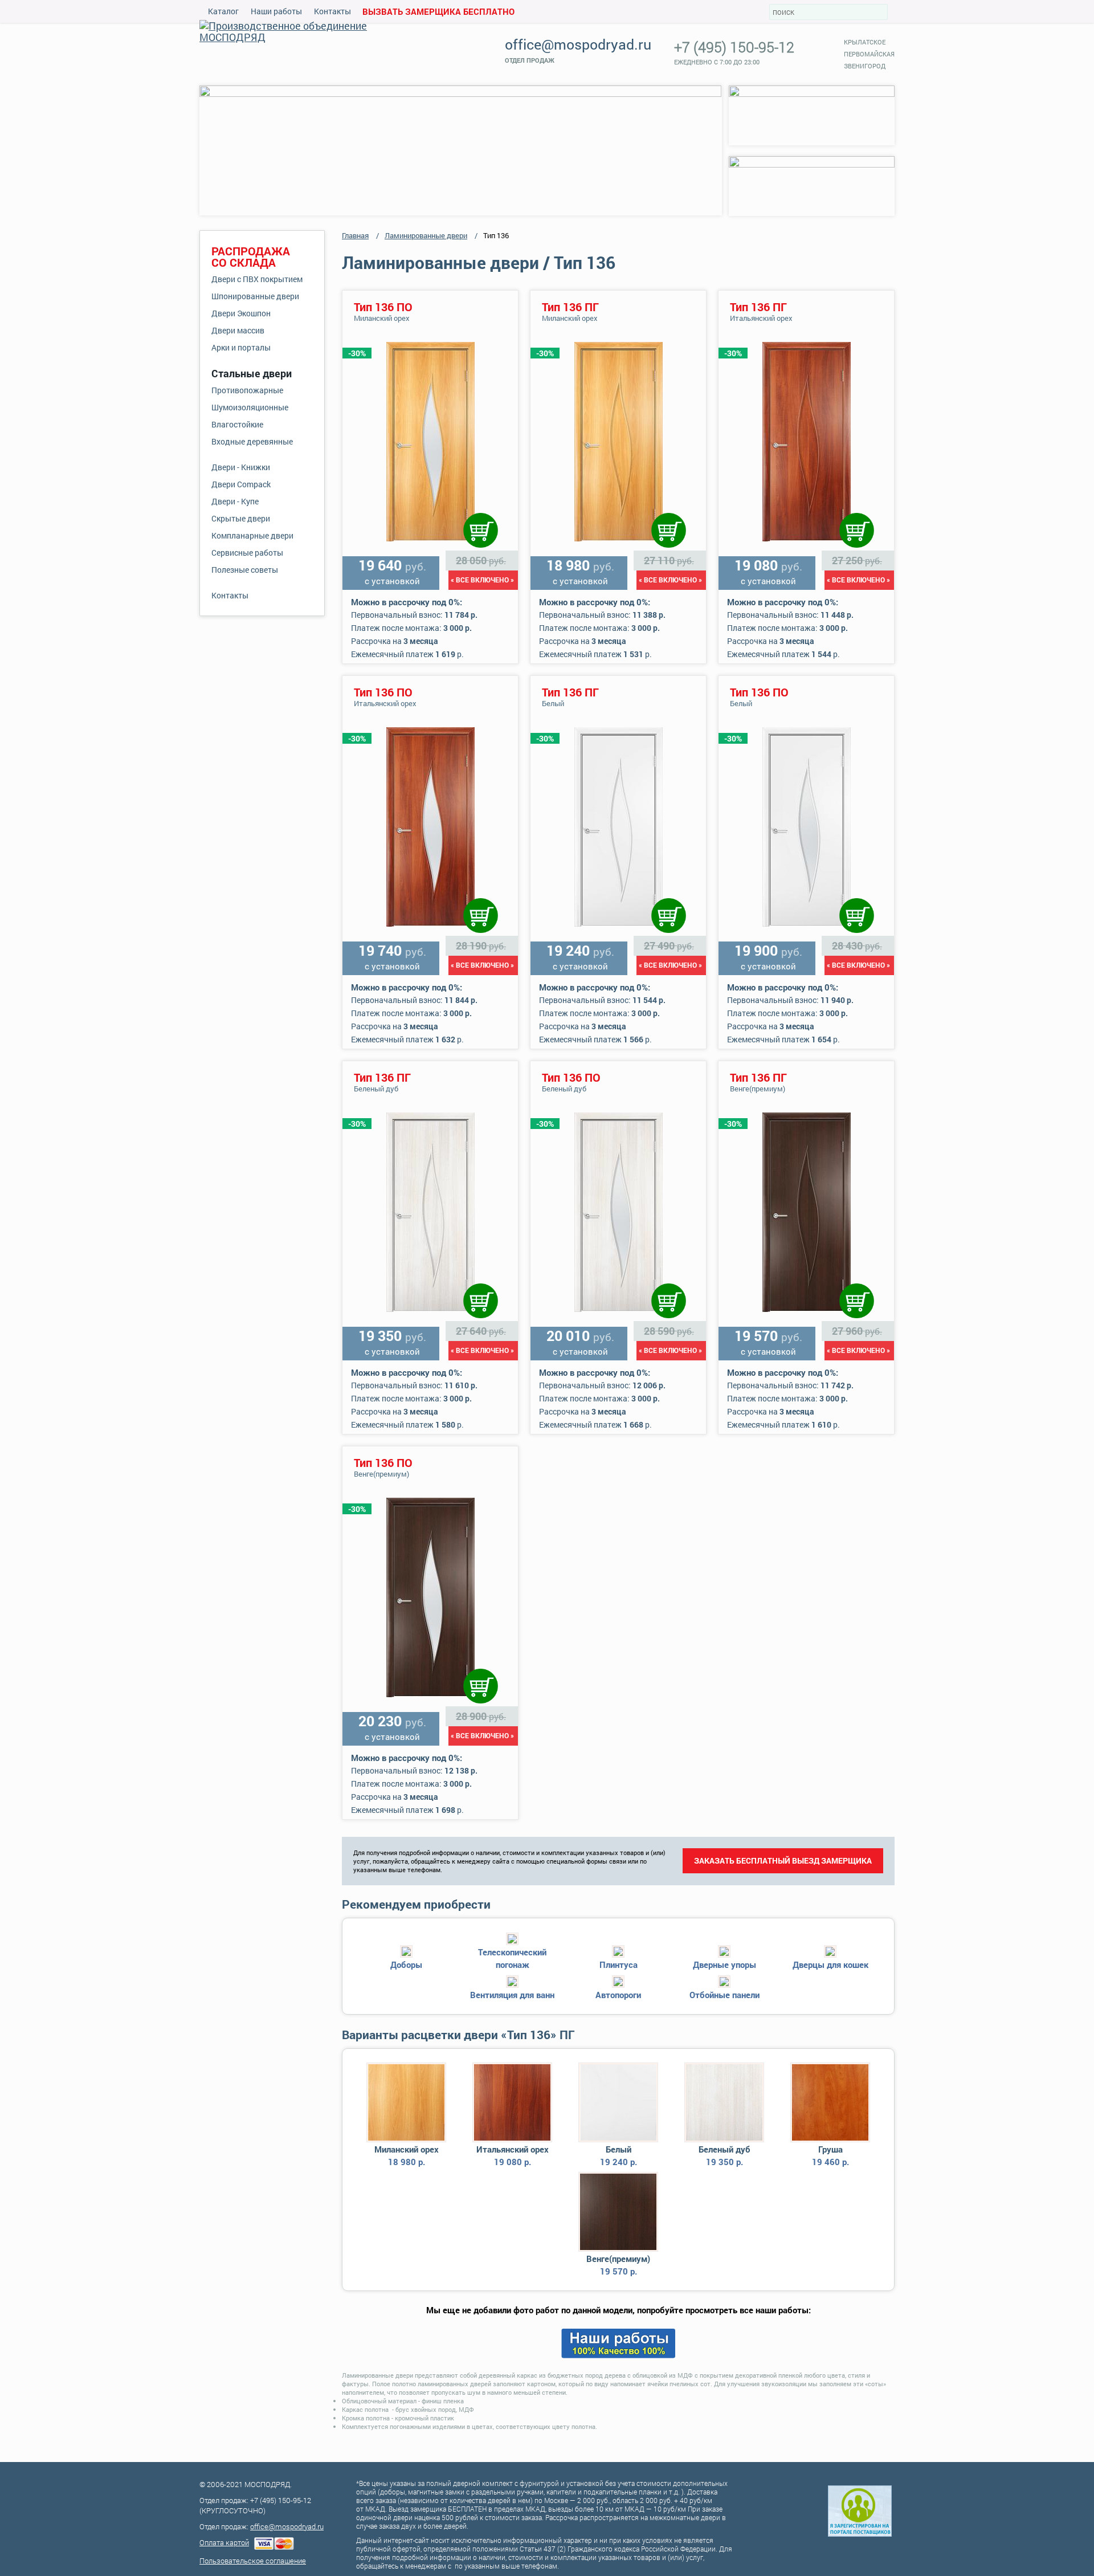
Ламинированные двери (426, 235)
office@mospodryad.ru (578, 44)
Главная (355, 235)
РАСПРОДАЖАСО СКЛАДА (251, 256)
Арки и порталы (241, 347)
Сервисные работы (247, 553)
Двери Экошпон (241, 313)
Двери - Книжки (241, 467)
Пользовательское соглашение (253, 2561)
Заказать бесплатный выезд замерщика (783, 1860)
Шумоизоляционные (250, 407)
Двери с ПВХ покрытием (257, 279)
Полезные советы (245, 570)
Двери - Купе (235, 501)
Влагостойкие (237, 424)
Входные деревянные (252, 441)
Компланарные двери (252, 535)
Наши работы (276, 11)
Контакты (332, 11)
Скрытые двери (241, 518)
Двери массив (238, 330)
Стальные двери (252, 373)
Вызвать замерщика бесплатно (438, 11)
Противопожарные (247, 390)
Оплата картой (224, 2542)
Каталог (223, 11)
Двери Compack (241, 484)
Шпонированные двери (255, 296)
